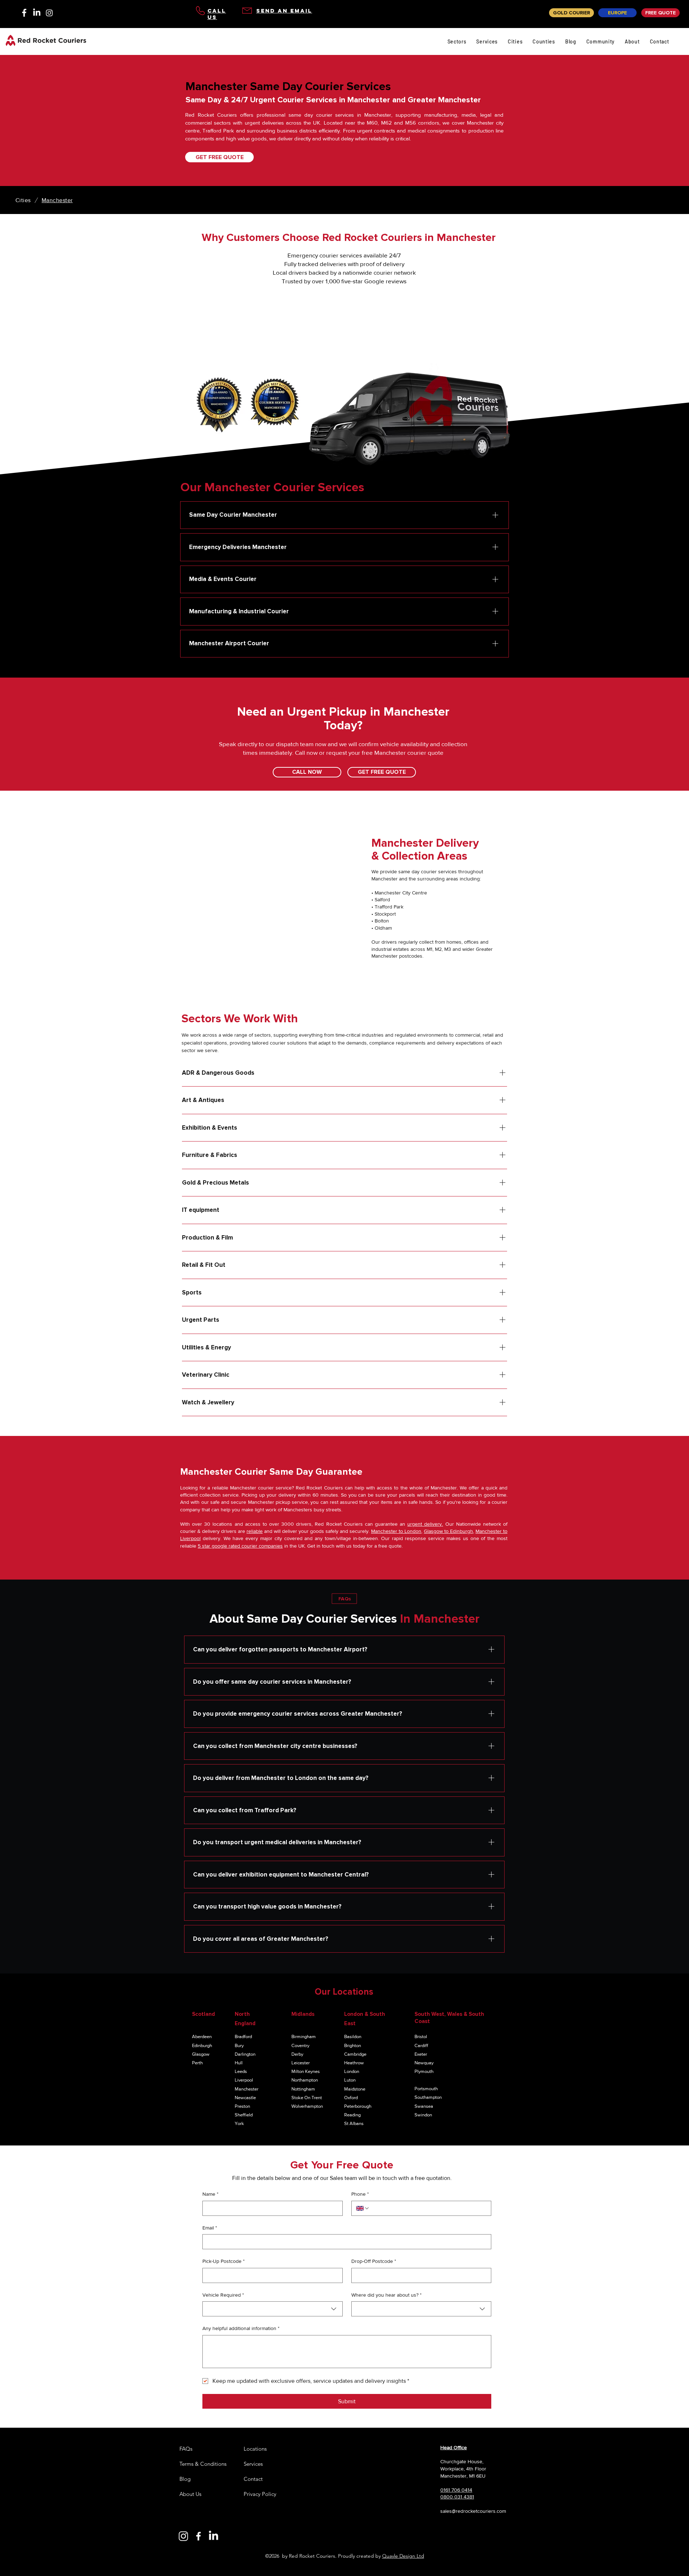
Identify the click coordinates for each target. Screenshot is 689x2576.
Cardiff (421, 2045)
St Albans (354, 2123)
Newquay (424, 2063)
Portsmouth (426, 2089)
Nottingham (303, 2089)
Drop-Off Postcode (374, 2261)
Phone (360, 2194)
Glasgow (201, 2054)
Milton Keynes (306, 2071)
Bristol (421, 2036)
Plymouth (424, 2071)
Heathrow (354, 2063)
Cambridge (355, 2054)
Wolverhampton (307, 2106)
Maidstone (355, 2089)
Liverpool (244, 2080)
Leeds (241, 2071)
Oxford (351, 2098)
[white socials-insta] (183, 2536)
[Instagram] (49, 13)
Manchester (247, 2089)
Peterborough (358, 2106)
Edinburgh (202, 2045)
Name (210, 2194)
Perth (197, 2063)
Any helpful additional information (241, 2328)
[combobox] (273, 2309)
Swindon (423, 2115)
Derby (297, 2054)
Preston (242, 2106)
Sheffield (244, 2115)
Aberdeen (202, 2036)
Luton (350, 2080)
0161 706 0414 (456, 2490)
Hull (239, 2063)
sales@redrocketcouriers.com (473, 2511)
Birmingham (304, 2036)
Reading (352, 2115)
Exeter (421, 2054)
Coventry (300, 2045)
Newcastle (245, 2098)
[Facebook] (198, 2536)
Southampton (428, 2097)
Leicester (301, 2063)
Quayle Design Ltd (403, 2556)
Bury (239, 2045)
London (352, 2071)
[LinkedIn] (37, 13)
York (239, 2123)
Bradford (243, 2036)
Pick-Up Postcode (224, 2261)
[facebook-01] (24, 13)
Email (210, 2228)
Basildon (353, 2036)
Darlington (245, 2054)
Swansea (424, 2106)
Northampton (305, 2080)
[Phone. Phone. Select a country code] (363, 2208)
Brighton (353, 2045)
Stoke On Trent (307, 2098)
